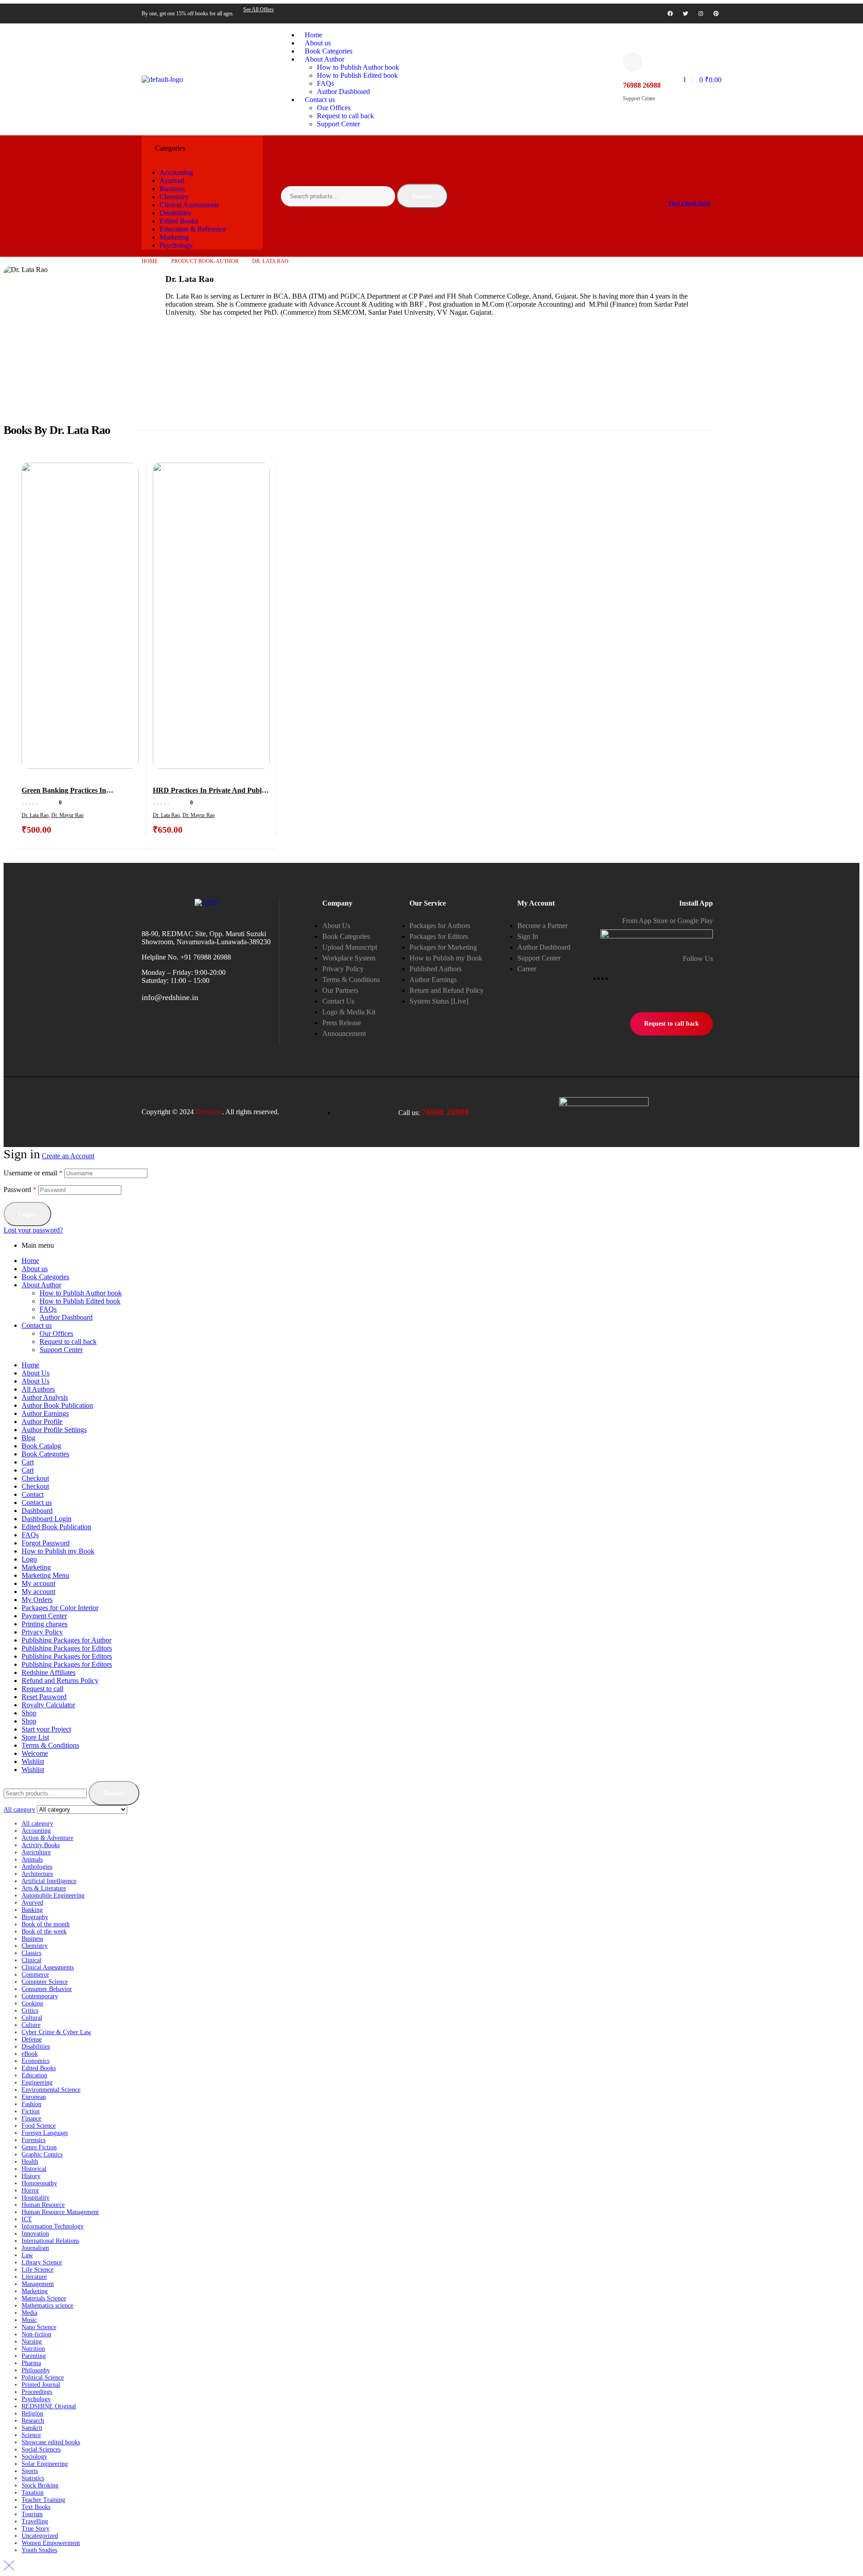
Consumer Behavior (47, 1989)
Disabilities (36, 2047)
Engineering (37, 2083)
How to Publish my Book (58, 1551)
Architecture (37, 1874)
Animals (32, 1859)
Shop (29, 1713)
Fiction (31, 2111)
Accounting (36, 1831)
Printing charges (44, 1624)
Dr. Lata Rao (35, 815)
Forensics (33, 2140)
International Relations (50, 2241)
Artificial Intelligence (49, 1881)
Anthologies (37, 1867)
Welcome (35, 1753)
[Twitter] (685, 13)
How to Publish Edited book (80, 1301)
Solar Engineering (45, 2464)
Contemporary (40, 1996)
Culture (31, 2025)
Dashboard (37, 1511)
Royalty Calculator (48, 1705)
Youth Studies (39, 2550)
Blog (29, 1438)
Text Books (36, 2507)
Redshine (209, 1112)
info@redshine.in (170, 997)
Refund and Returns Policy (60, 1681)
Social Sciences (41, 2449)
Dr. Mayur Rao (67, 815)
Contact (33, 1494)
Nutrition (33, 2349)
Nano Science (39, 2327)
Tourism (32, 2514)
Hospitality (36, 2198)
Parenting (34, 2356)
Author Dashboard (66, 1317)
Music (29, 2320)
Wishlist (33, 1761)
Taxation (33, 2493)
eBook (30, 2054)
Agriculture (36, 1852)
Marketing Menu (45, 1575)
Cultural (32, 2018)
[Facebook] (670, 13)
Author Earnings (45, 1413)
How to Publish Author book (81, 1293)
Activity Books (41, 1845)
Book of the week (44, 1931)
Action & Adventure (47, 1838)
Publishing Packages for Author (67, 1640)
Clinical (31, 1960)
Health (30, 2162)
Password (20, 1190)
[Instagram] (701, 13)
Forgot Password (46, 1543)
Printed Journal (41, 2385)
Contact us (37, 1325)
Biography (35, 1917)
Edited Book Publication (56, 1527)
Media (29, 2313)
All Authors (38, 1389)
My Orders (37, 1600)
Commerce (35, 1975)
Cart (28, 1462)
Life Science (38, 2270)
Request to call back (68, 1342)
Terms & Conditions (50, 1745)
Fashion (31, 2104)
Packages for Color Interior (60, 1608)
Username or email (33, 1173)
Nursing (32, 2342)
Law (27, 2255)
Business (32, 1939)
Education (34, 2075)
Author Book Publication (57, 1405)
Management (38, 2284)
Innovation (35, 2234)
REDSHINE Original (49, 2406)
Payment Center (44, 1616)
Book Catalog (41, 1446)
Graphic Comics (42, 2154)
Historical (34, 2169)
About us (35, 1269)
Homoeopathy (39, 2183)
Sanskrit (32, 2428)
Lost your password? (33, 1230)
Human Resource (43, 2205)
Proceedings (37, 2392)
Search (422, 196)
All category (37, 1824)
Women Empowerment (51, 2543)
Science (31, 2435)
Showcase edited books (51, 2442)
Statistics (33, 2478)
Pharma (31, 2363)
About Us (36, 1373)
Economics (36, 2061)
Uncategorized (40, 2536)
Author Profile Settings (54, 1430)
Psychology (36, 2399)
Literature (34, 2277)
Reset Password (44, 1697)
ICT (27, 2219)
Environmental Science (51, 2090)
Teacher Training (43, 2500)
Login (27, 1214)
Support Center (61, 1350)
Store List (35, 1737)
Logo (29, 1559)
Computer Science (45, 1982)
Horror (30, 2190)
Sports (30, 2471)
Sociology (34, 2457)
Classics (31, 1953)
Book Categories (45, 1277)
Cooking (32, 2003)
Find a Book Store (690, 203)
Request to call (42, 1689)
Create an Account (68, 1156)
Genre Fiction (39, 2147)
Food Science (39, 2126)
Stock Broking (40, 2485)
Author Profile (42, 1422)
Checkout (35, 1478)
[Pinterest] (716, 13)
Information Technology (53, 2226)
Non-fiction (36, 2334)
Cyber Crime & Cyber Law (56, 2032)
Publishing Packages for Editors (67, 1648)
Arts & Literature (44, 1888)
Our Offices (56, 1333)
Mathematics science (47, 2306)
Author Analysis (45, 1397)
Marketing (36, 1567)
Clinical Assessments (48, 1967)
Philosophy (36, 2370)
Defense (32, 2039)
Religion (32, 2413)
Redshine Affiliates (49, 1672)
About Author (41, 1285)
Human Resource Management (60, 2212)
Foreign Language (45, 2133)
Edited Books (39, 2068)
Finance (31, 2118)
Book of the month (46, 1924)
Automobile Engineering (53, 1895)
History (31, 2176)
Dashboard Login (47, 1519)
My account (38, 1583)
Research (33, 2421)
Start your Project (46, 1729)
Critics (30, 2011)
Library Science (42, 2262)
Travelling (35, 2521)
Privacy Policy (42, 1632)
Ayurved (32, 1903)
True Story (36, 2529)
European (34, 2097)
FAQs (48, 1309)
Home (150, 261)
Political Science (43, 2377)
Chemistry (35, 1946)
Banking (32, 1910)
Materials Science (44, 2298)
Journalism (35, 2248)
